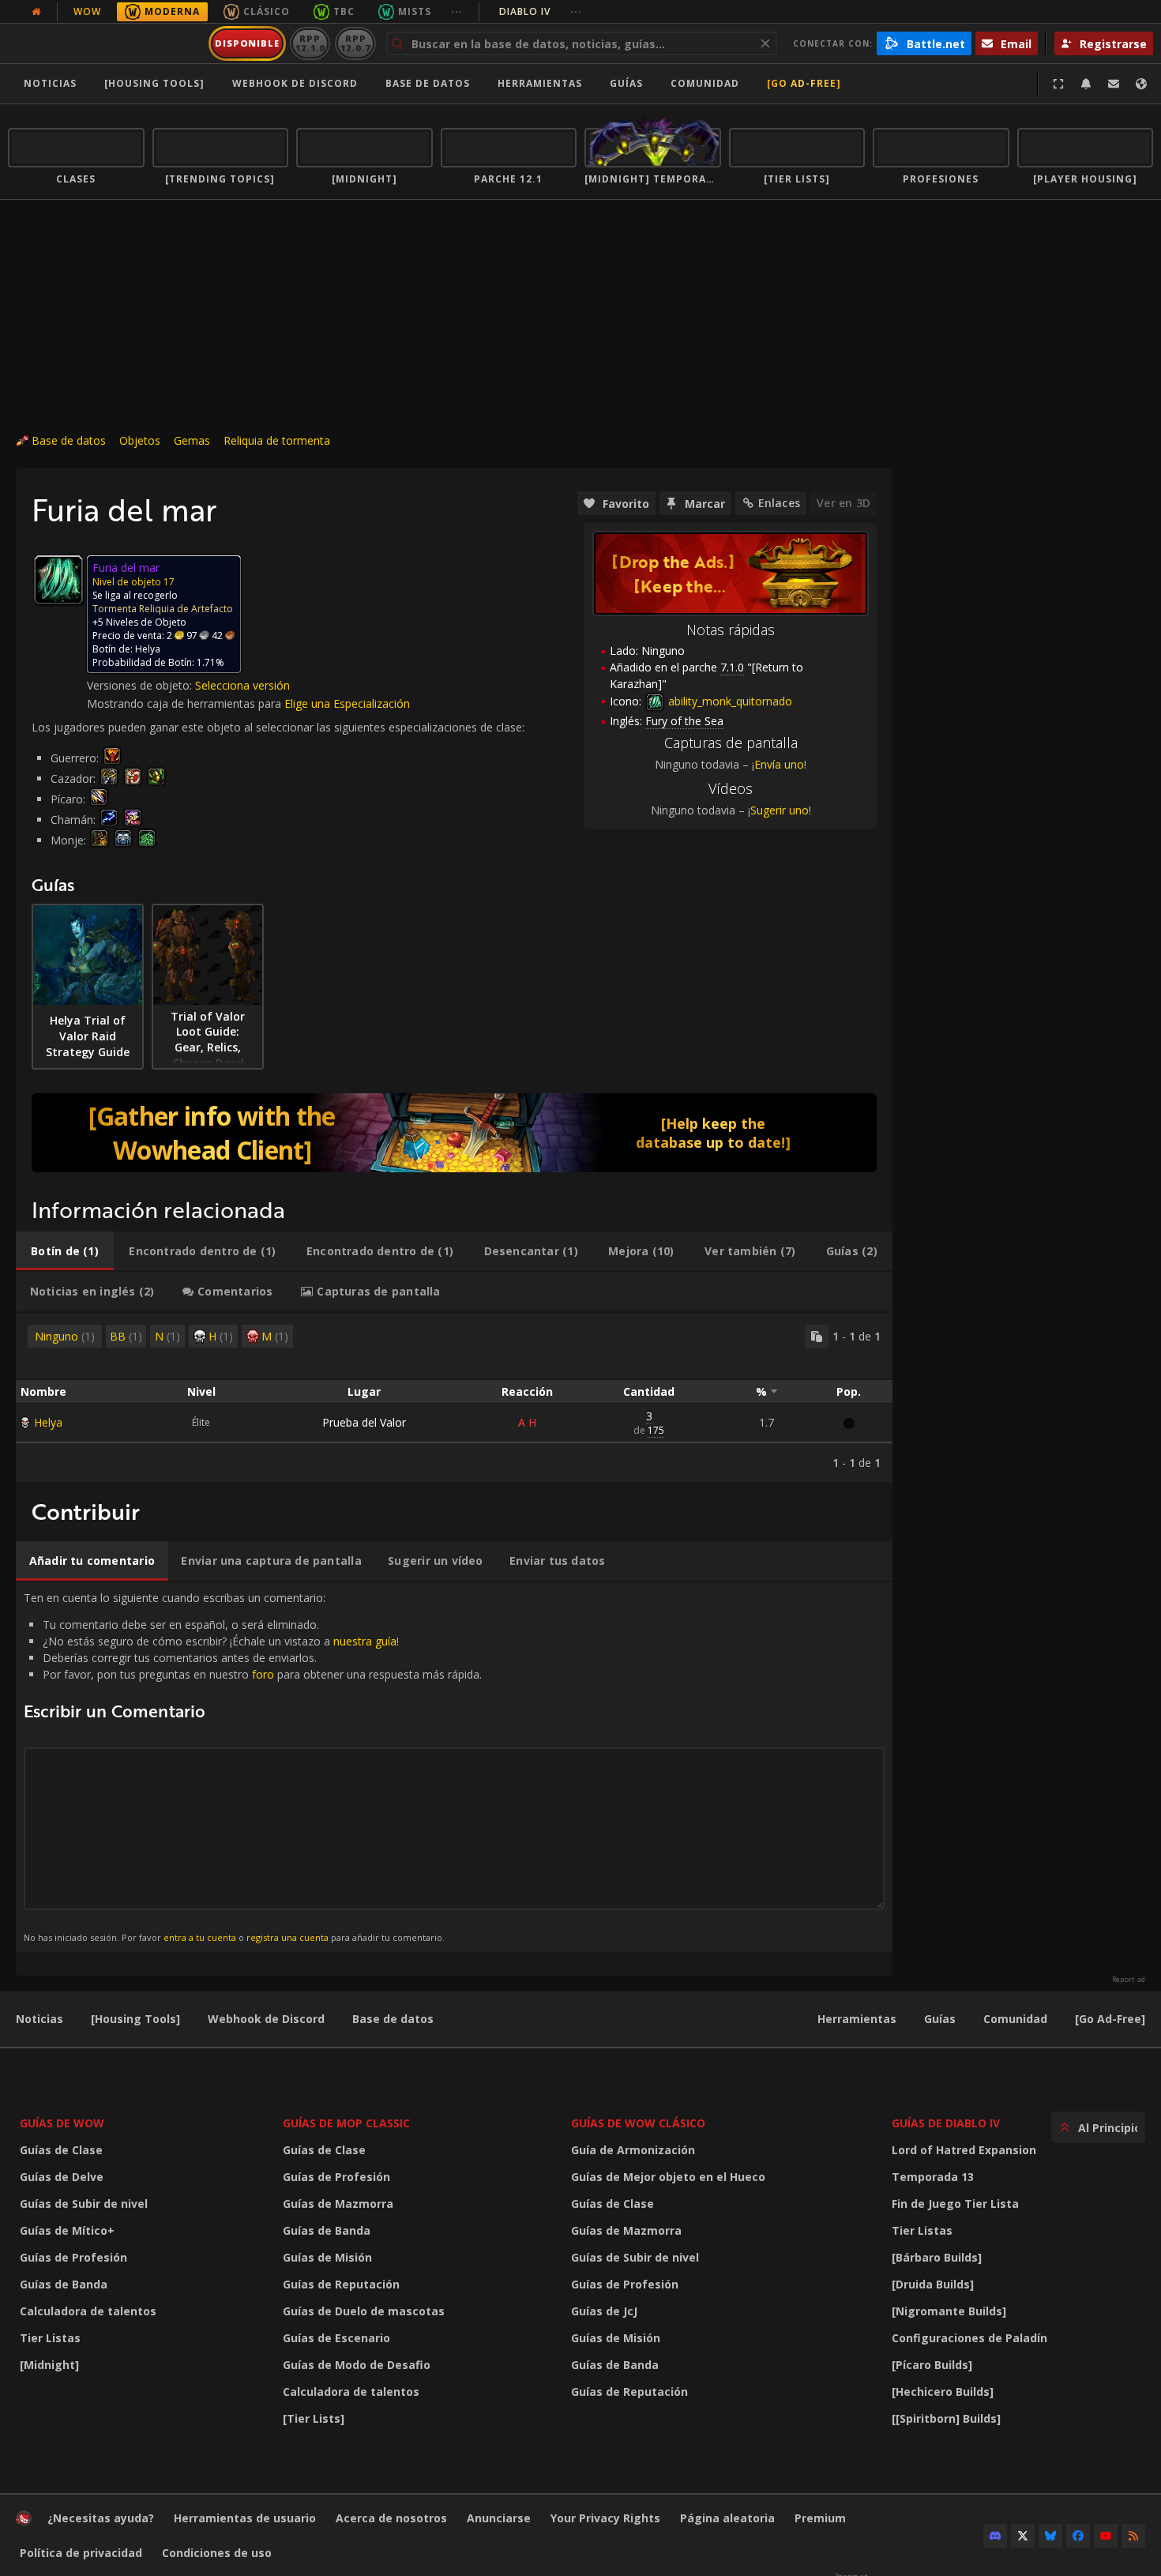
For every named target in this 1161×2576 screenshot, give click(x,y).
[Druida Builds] (933, 2284)
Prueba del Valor (364, 1422)
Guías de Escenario (336, 2338)
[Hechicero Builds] (943, 2392)
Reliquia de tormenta (277, 440)
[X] (1023, 2536)
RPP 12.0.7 (355, 43)
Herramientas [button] (540, 83)
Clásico (267, 11)
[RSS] (1133, 2536)
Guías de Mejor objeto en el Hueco (668, 2177)
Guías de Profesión (73, 2257)
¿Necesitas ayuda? (101, 2518)
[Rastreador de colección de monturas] (454, 1133)
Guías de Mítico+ (67, 2230)
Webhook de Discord (295, 83)
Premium (820, 2518)
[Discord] (995, 2536)
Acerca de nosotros (391, 2518)
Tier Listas (50, 2338)
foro (263, 1674)
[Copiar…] (817, 1337)
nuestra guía (365, 1641)
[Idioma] (1141, 84)
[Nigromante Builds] (949, 2311)
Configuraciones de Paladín (969, 2338)
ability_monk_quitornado (729, 701)
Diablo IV (541, 11)
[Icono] (58, 580)
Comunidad (705, 83)
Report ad (1129, 1980)
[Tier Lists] (314, 2418)
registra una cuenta (287, 1937)
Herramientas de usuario (245, 2518)
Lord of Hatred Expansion (964, 2150)
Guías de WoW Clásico (638, 2123)
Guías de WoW (62, 2123)
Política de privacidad (81, 2553)
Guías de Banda (64, 2284)
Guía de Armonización (633, 2150)
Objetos (140, 440)
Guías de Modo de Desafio (357, 2365)
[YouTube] (1106, 2536)
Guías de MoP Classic (346, 2123)
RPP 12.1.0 (310, 43)
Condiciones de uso (217, 2553)
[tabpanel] (454, 1397)
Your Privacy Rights (605, 2518)
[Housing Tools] (135, 2019)
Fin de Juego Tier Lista (955, 2204)
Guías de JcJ (604, 2311)
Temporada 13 (933, 2177)
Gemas (192, 440)
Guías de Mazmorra (338, 2204)
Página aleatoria (727, 2518)
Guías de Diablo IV (946, 2123)
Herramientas (857, 2019)
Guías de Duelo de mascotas (364, 2311)
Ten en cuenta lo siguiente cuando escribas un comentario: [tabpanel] (253, 1767)
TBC (344, 11)
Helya (48, 1422)
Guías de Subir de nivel (84, 2204)
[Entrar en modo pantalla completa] (1058, 84)
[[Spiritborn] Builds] (946, 2418)
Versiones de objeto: (141, 685)
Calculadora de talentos (88, 2311)
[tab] (65, 1251)
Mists (415, 11)
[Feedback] (1114, 84)
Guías (626, 83)
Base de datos (428, 83)
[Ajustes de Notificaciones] (1086, 84)
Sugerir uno (780, 810)
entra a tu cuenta (200, 1937)
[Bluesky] (1050, 2536)
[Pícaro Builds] (932, 2365)
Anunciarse (499, 2518)
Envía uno (779, 764)
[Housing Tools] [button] (154, 83)
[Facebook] (1078, 2536)
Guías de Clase (61, 2150)
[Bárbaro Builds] (937, 2257)
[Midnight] (49, 2365)
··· (457, 11)
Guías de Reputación (341, 2284)
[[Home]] (105, 43)
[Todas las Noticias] (36, 12)
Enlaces (779, 503)
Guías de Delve (62, 2177)
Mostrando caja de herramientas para (186, 703)
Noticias (50, 83)
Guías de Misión (327, 2257)
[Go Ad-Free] (804, 83)
